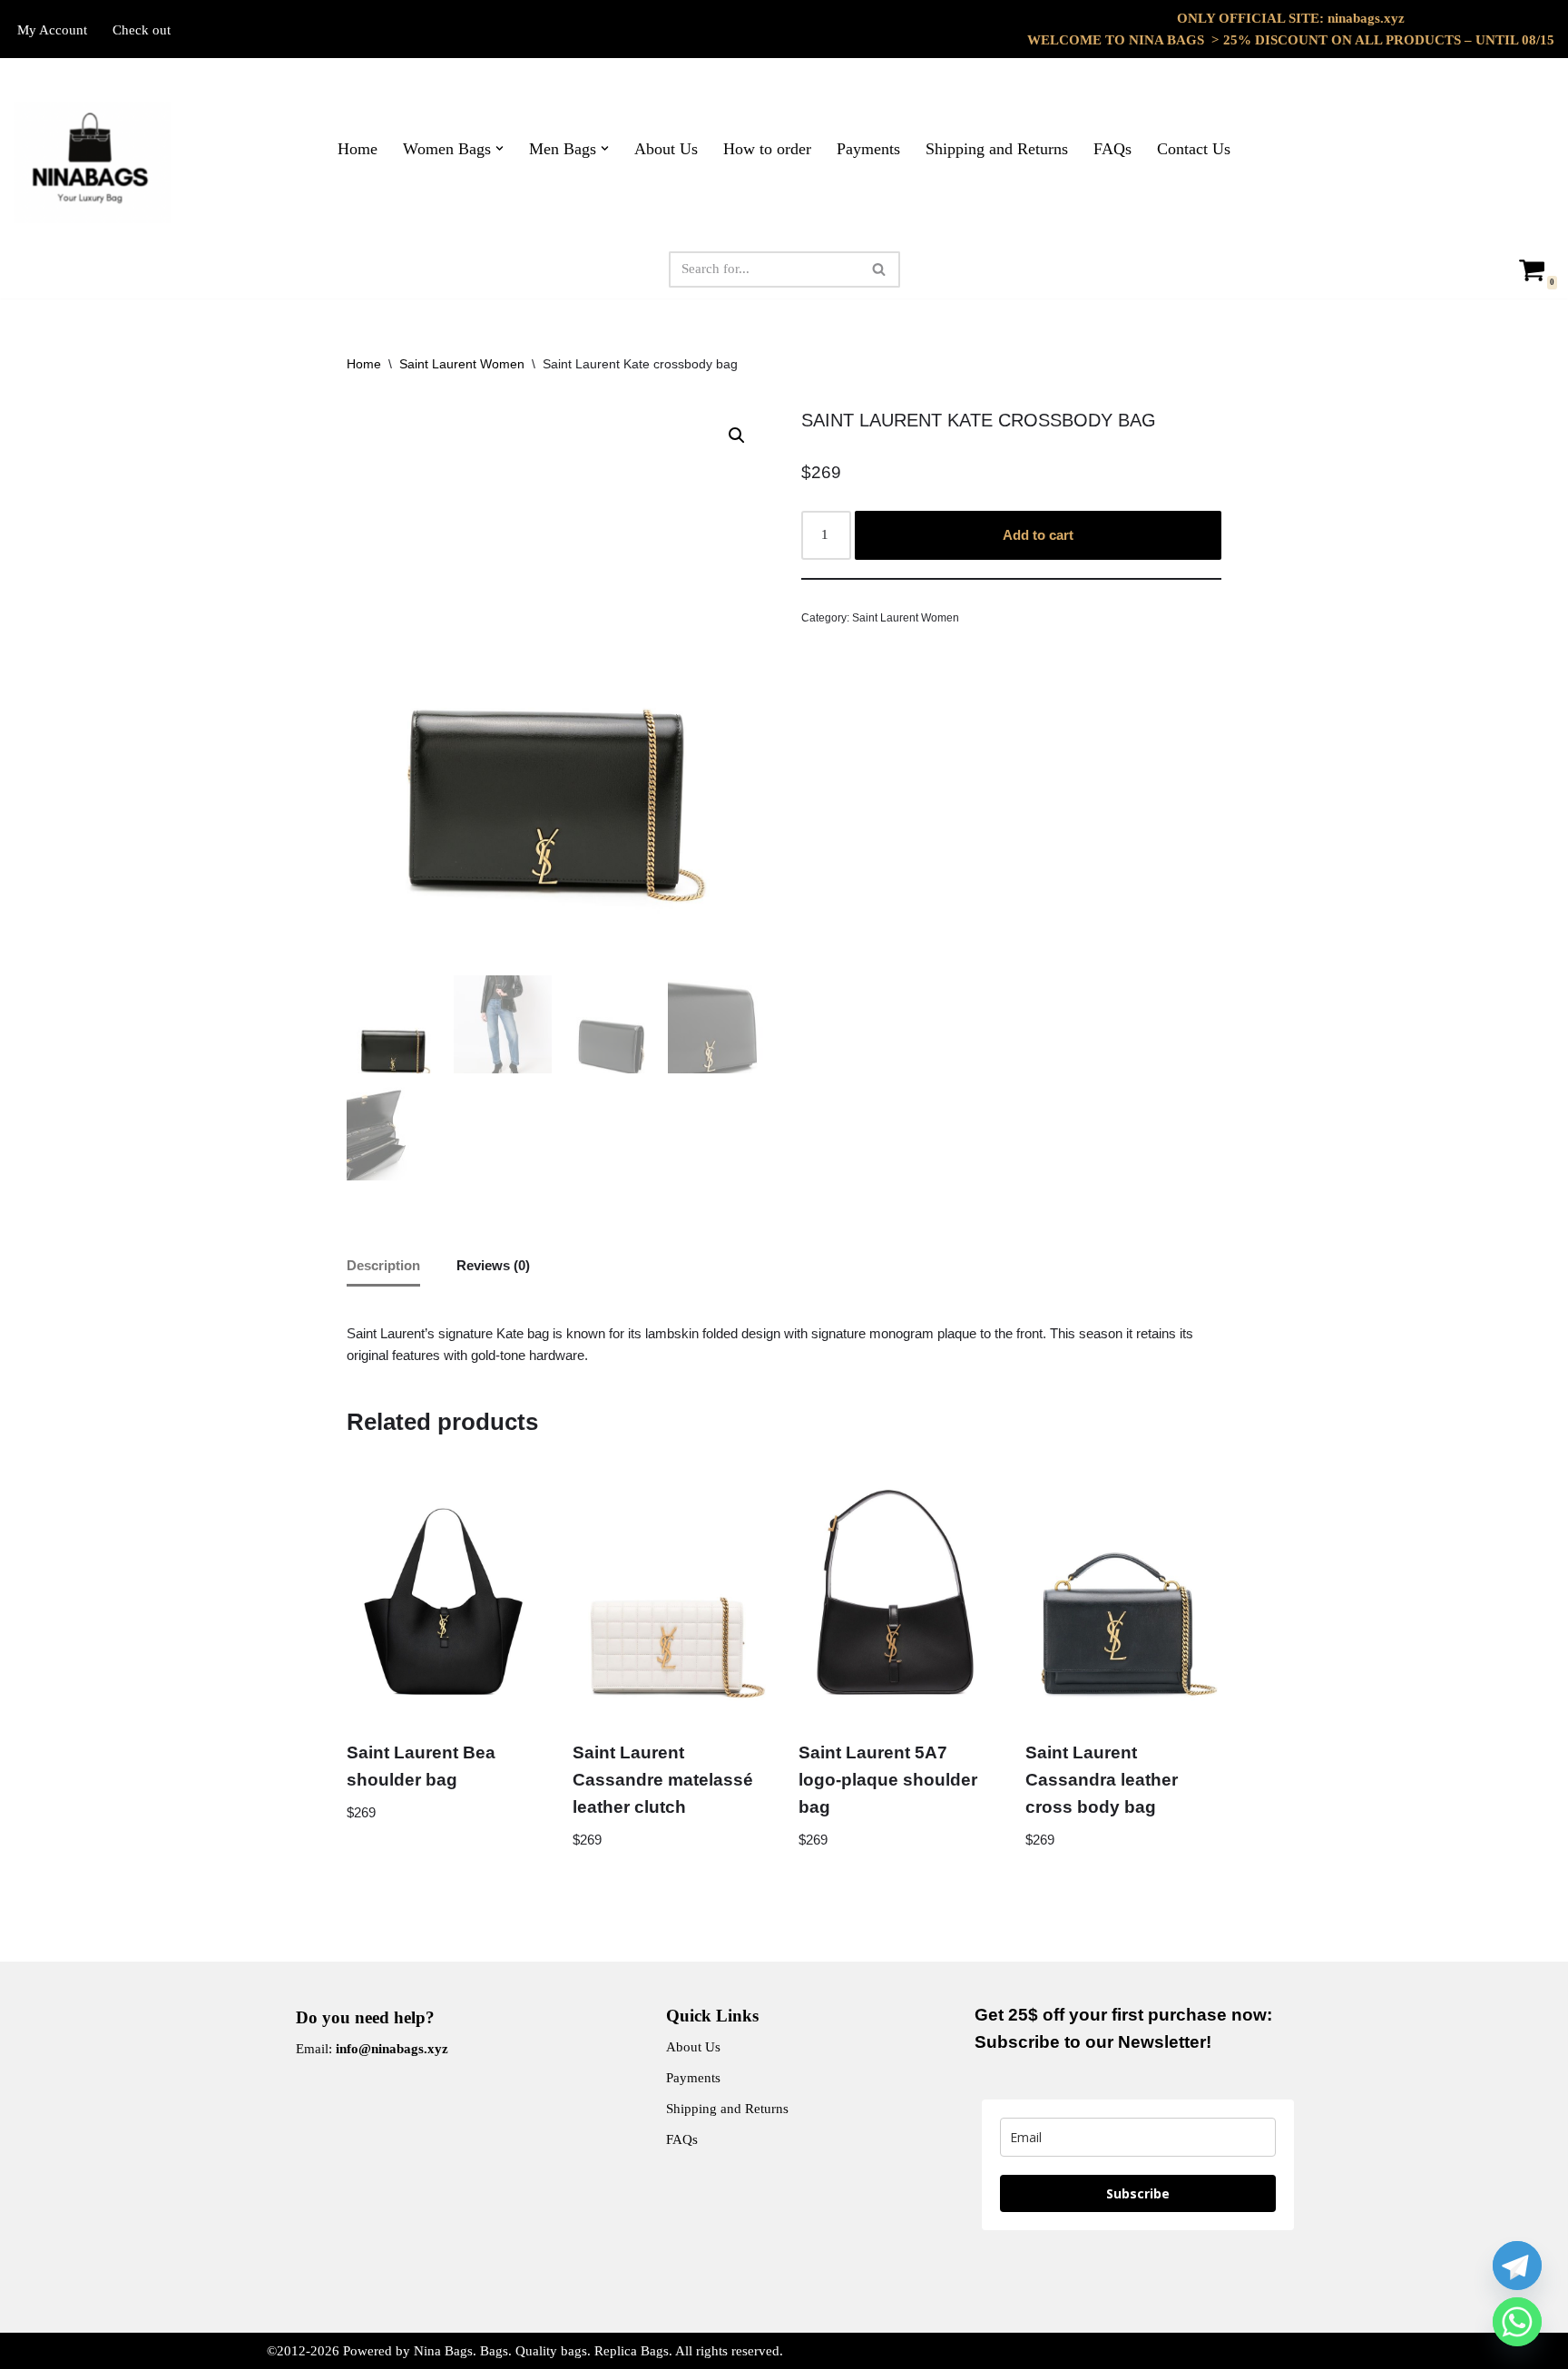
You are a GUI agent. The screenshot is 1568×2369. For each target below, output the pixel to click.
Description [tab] (383, 1265)
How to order (767, 149)
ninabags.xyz (1366, 18)
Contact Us (1194, 149)
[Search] (880, 269)
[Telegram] (1517, 2266)
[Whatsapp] (1517, 2322)
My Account (52, 30)
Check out (142, 30)
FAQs (1112, 149)
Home (358, 149)
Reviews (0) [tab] (493, 1265)
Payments (868, 149)
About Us (666, 149)
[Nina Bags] (93, 162)
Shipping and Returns (997, 149)
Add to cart (1038, 535)
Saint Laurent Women (462, 364)
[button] (500, 148)
